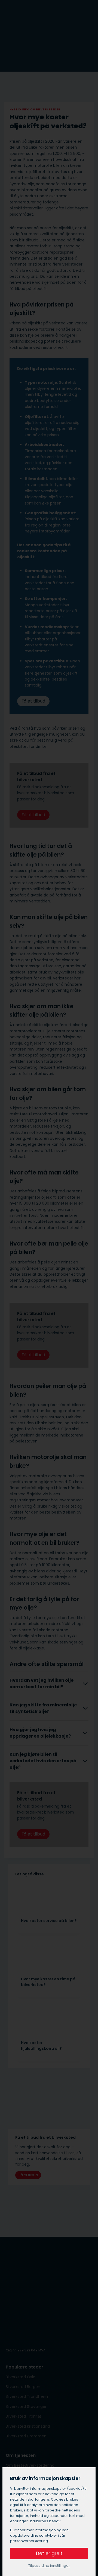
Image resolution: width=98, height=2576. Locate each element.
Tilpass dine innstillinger (49, 2566)
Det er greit (49, 2553)
